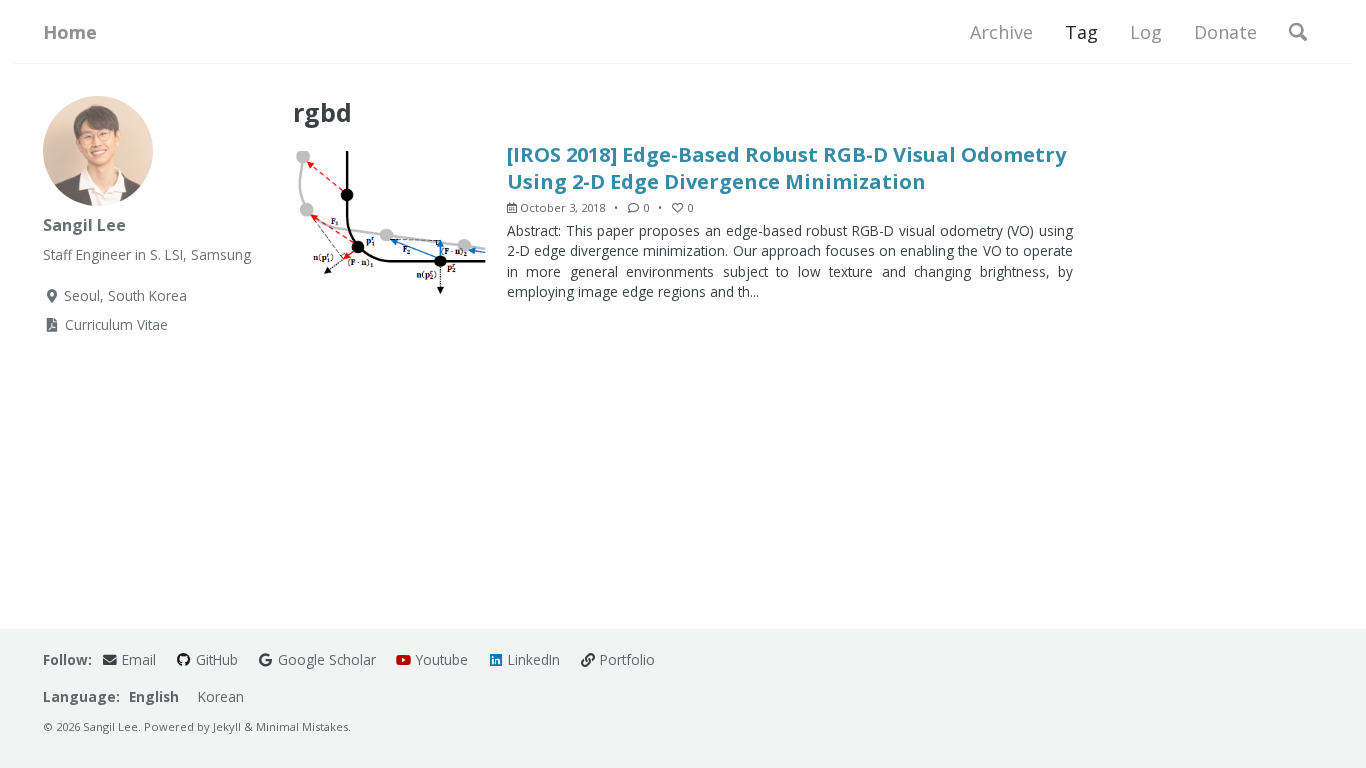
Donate (1225, 32)
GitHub (215, 659)
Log (1146, 32)
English (154, 696)
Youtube (440, 659)
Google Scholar (325, 659)
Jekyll (227, 726)
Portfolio (625, 659)
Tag (1081, 32)
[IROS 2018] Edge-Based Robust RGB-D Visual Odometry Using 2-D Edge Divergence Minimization (786, 168)
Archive (1001, 32)
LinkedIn (532, 659)
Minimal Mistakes (302, 726)
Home (70, 32)
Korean (221, 696)
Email (137, 659)
